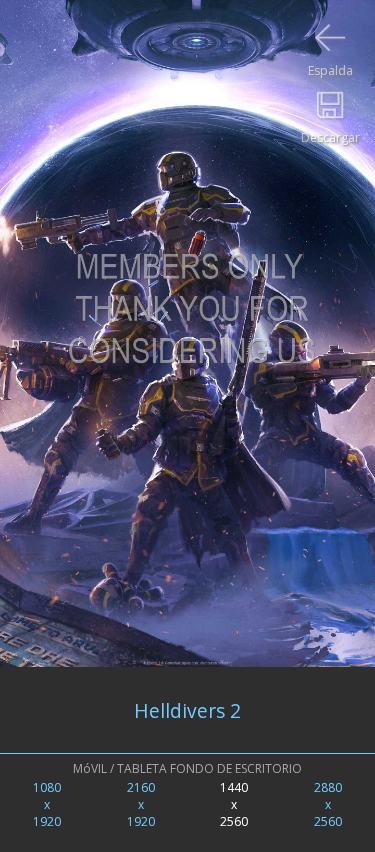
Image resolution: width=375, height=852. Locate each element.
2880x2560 (328, 804)
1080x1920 (47, 804)
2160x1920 (141, 804)
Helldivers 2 (187, 710)
